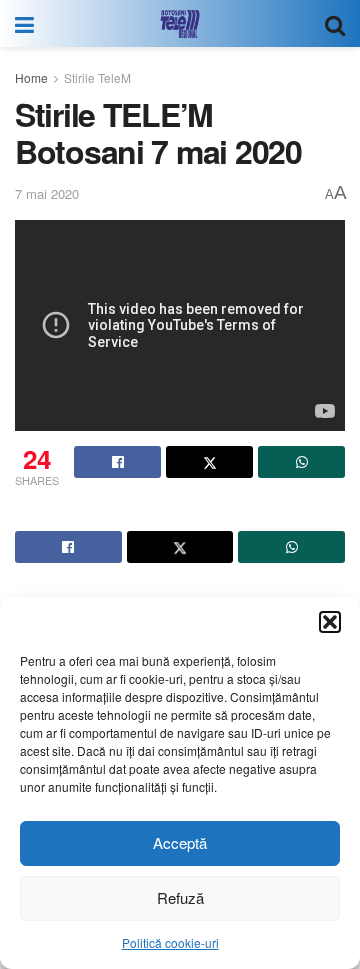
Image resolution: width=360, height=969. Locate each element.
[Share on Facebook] (117, 462)
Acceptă (180, 842)
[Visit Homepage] (180, 24)
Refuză (180, 897)
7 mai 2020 (47, 193)
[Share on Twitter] (209, 462)
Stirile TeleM (97, 77)
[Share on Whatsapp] (301, 462)
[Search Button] (335, 23)
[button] (330, 622)
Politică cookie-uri (170, 942)
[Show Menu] (24, 23)
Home (31, 77)
